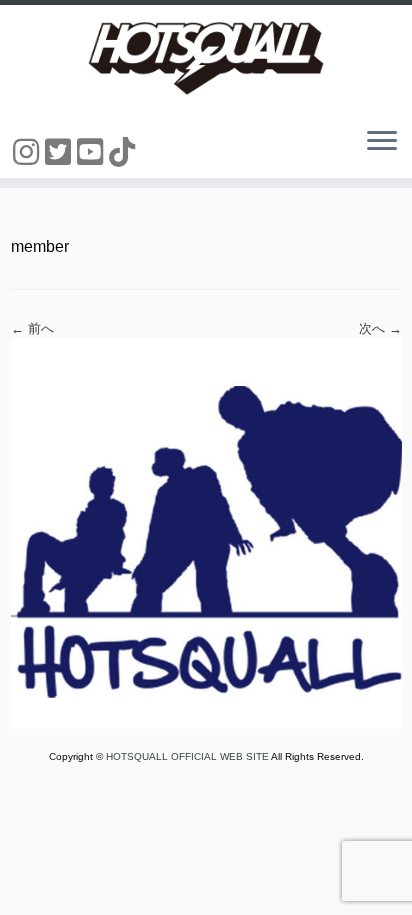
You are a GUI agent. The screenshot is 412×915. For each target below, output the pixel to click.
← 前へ (32, 328)
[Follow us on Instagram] (29, 152)
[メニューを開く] (382, 142)
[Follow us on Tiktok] (125, 152)
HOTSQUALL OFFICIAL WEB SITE (188, 756)
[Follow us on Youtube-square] (93, 152)
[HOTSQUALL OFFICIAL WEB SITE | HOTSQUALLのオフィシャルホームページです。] (206, 58)
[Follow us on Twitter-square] (61, 152)
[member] (206, 532)
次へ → (380, 328)
